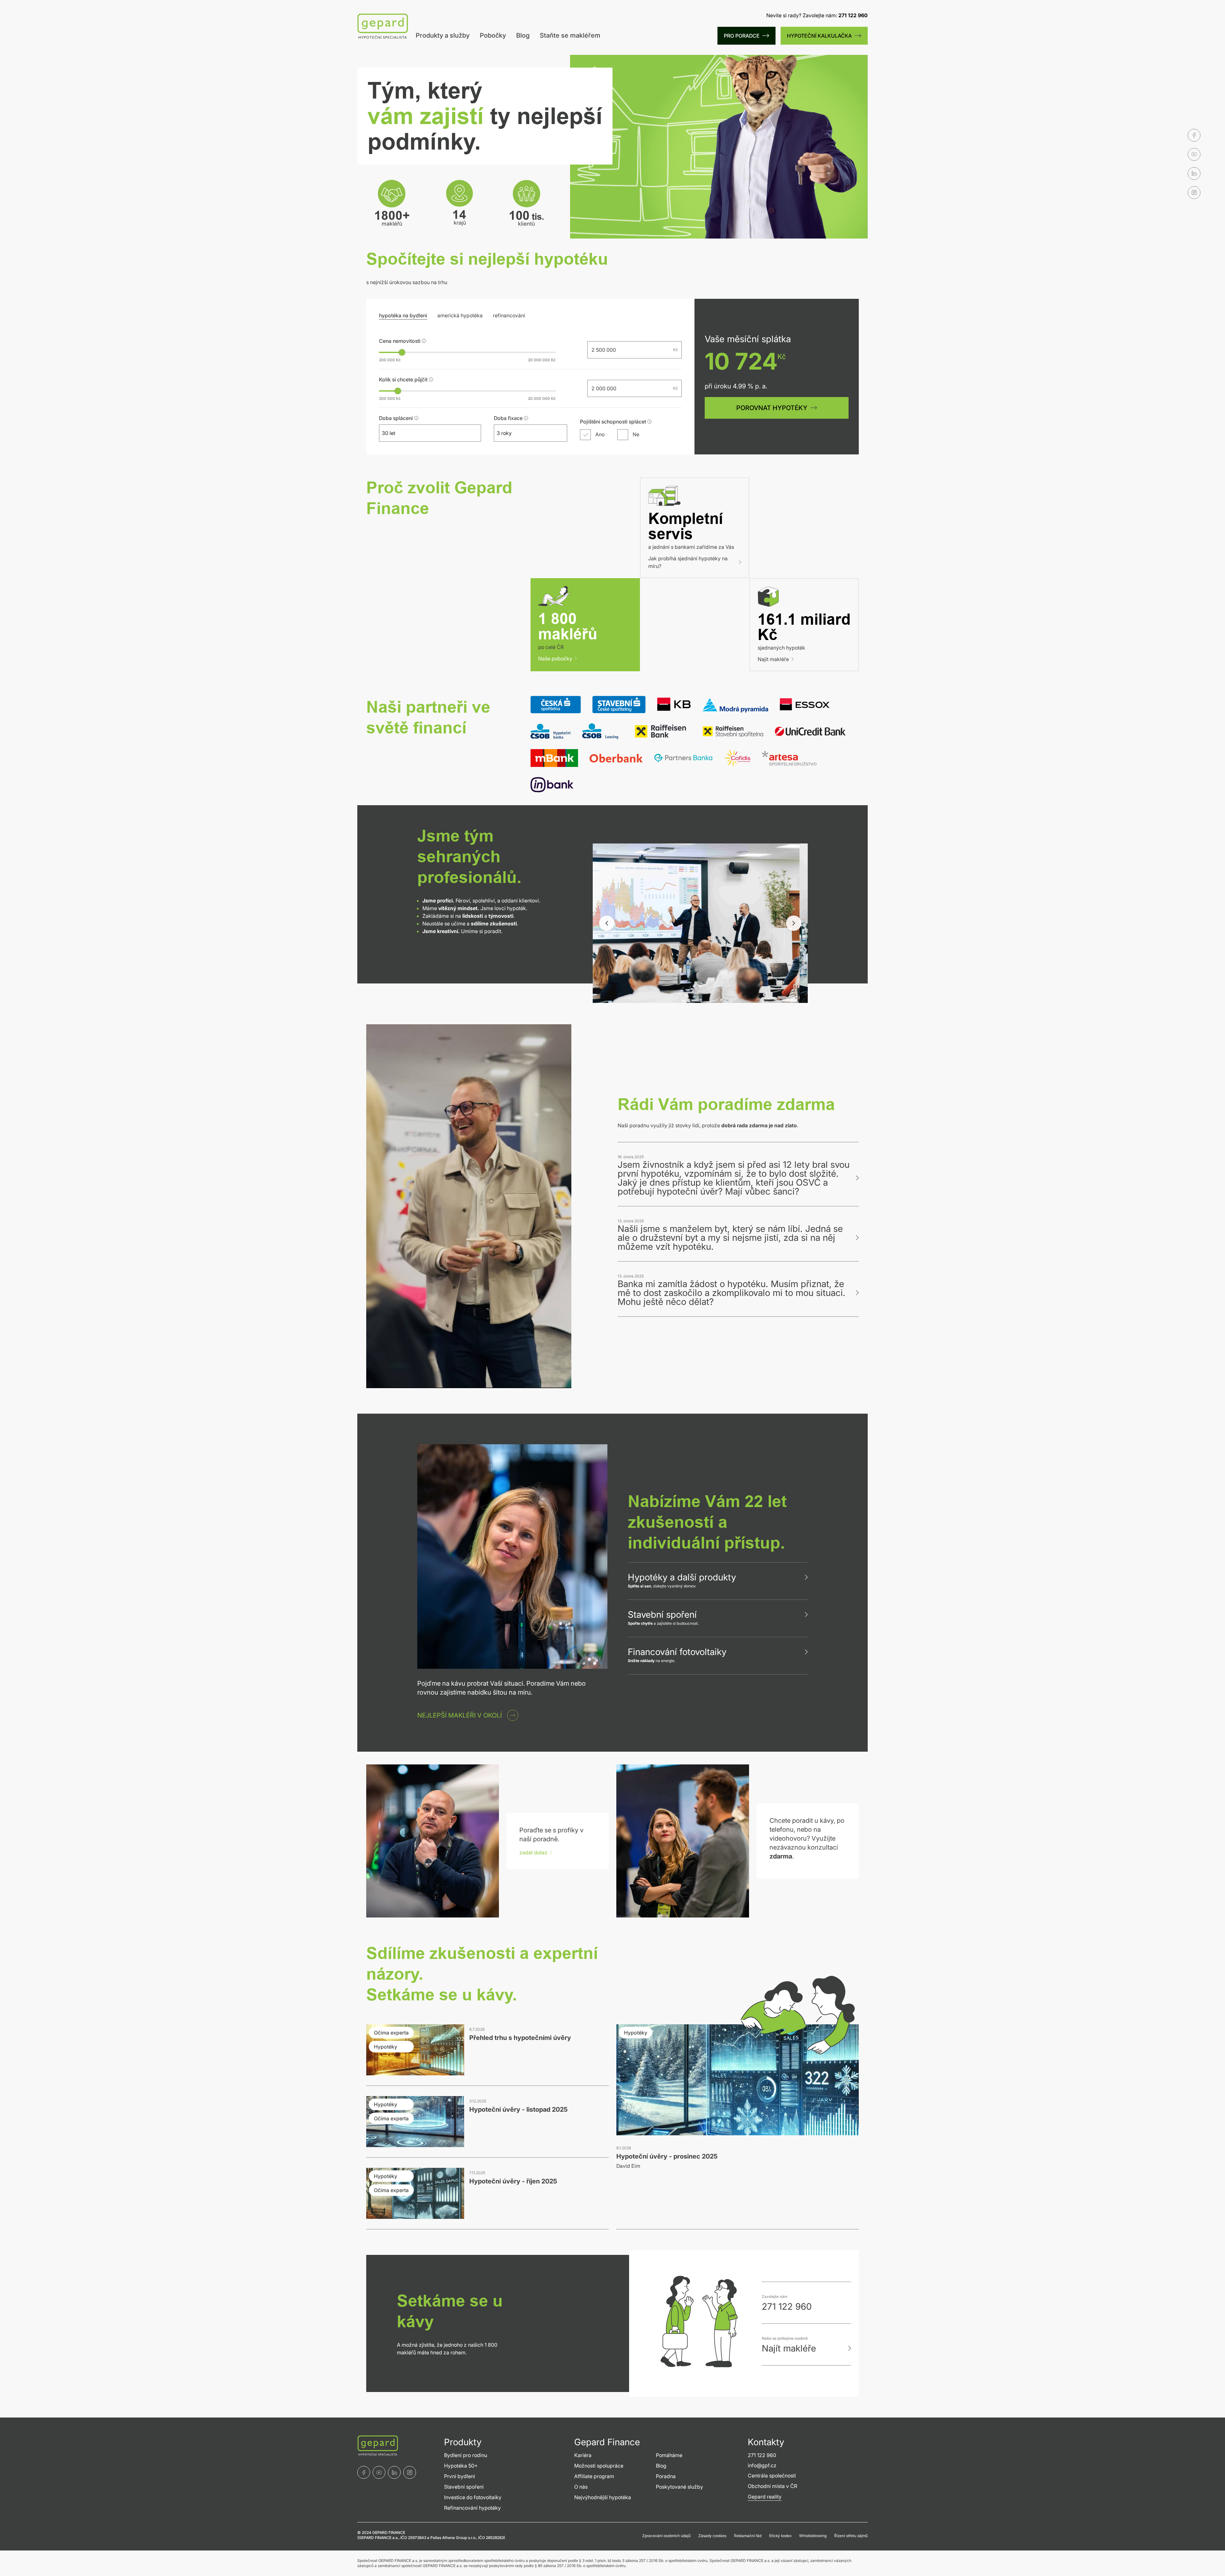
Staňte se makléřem (570, 35)
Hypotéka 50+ (461, 2466)
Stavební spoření (662, 1615)
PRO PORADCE (742, 36)
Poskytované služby (679, 2487)
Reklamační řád (748, 2536)
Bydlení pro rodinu (466, 2455)
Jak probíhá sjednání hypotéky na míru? (688, 562)
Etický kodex (780, 2536)
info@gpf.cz (762, 2465)
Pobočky (493, 35)
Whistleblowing (813, 2536)
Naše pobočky (555, 659)
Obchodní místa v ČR (772, 2486)
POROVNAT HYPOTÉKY (772, 408)
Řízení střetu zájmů (851, 2536)
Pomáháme (669, 2455)
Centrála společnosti (772, 2476)
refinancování (509, 315)
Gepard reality (765, 2497)
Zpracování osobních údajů (666, 2536)
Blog (523, 35)
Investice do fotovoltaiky (473, 2497)
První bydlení (460, 2476)
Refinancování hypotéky (472, 2508)
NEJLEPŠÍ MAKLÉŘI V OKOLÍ (460, 1715)
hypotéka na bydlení (403, 315)
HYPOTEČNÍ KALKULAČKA (819, 36)
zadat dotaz (533, 1852)
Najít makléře (773, 659)
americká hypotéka (460, 315)
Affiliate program (594, 2476)
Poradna (666, 2476)
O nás (581, 2487)
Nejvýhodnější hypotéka (603, 2497)
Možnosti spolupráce (599, 2466)
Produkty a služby (443, 35)
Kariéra (583, 2455)
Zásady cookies (712, 2536)
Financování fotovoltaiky (677, 1652)
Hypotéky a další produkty (682, 1577)
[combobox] (424, 433)
